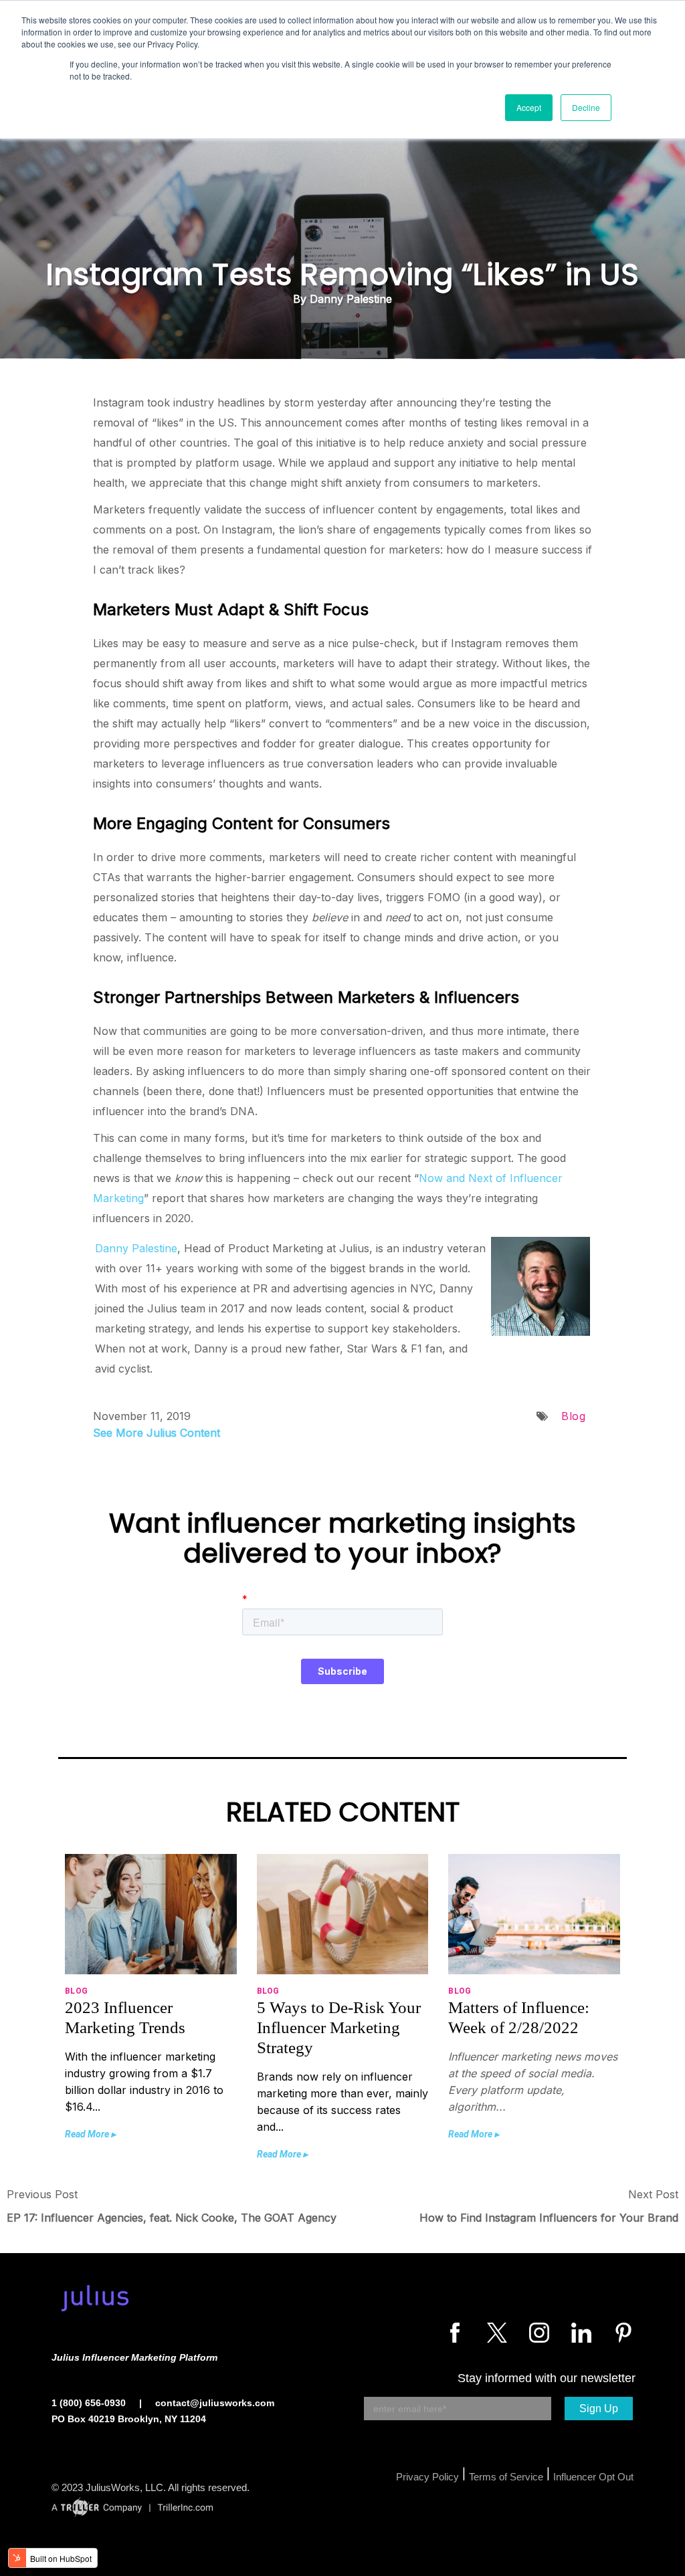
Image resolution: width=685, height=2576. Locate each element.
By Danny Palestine (342, 299)
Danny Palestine (136, 1248)
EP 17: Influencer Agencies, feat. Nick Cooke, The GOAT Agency (172, 2218)
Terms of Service (506, 2477)
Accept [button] (529, 107)
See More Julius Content (157, 1433)
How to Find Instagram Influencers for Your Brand (549, 2218)
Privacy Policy (427, 2477)
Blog (573, 1416)
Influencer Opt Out (593, 2477)
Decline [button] (586, 107)
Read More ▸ (90, 2134)
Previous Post (42, 2194)
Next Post (653, 2194)
